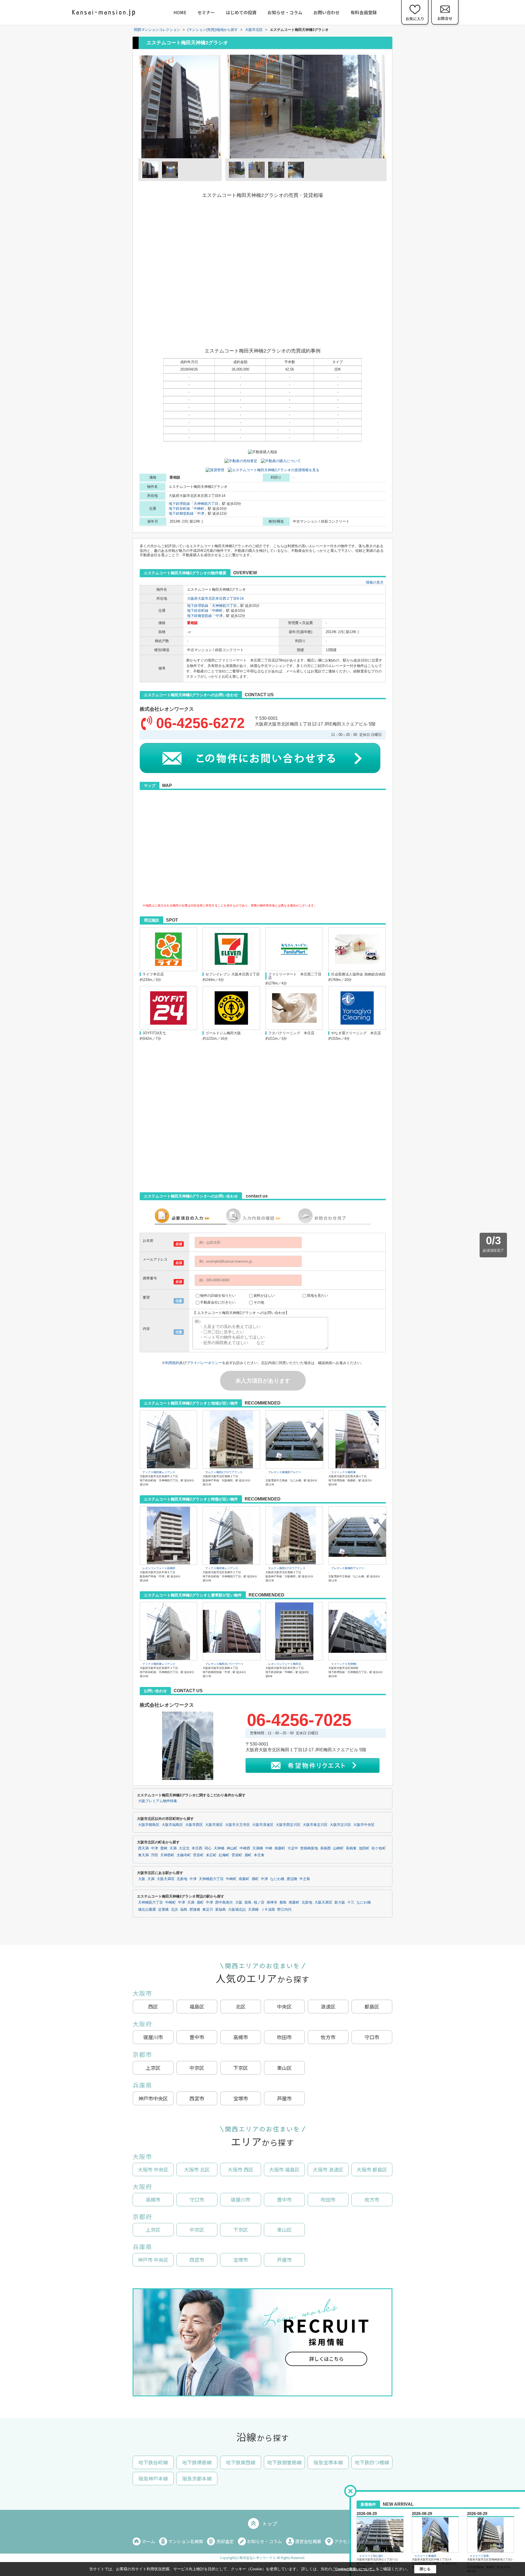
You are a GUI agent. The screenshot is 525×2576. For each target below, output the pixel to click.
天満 (173, 1848)
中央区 (284, 2006)
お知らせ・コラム (285, 12)
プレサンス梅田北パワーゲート (224, 1664)
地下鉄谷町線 (179, 509)
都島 (283, 1902)
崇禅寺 (272, 1902)
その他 (259, 1302)
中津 (201, 513)
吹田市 (284, 2037)
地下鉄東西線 (241, 2462)
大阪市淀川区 (340, 1825)
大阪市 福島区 (284, 2169)
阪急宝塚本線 (328, 2462)
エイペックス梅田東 (343, 1472)
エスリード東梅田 (425, 2556)
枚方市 (372, 2199)
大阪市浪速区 (263, 1825)
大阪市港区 (214, 1825)
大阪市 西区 (241, 2169)
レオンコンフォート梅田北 (285, 1664)
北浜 (174, 1910)
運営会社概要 (308, 2541)
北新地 (182, 1879)
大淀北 (184, 1848)
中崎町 (199, 509)
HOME (180, 12)
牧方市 (328, 2037)
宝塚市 (241, 2098)
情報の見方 (375, 582)
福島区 (197, 2006)
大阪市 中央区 (153, 2169)
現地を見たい (317, 1296)
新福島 (221, 1910)
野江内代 (284, 1910)
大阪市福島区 (172, 1825)
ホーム (148, 2541)
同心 (208, 1848)
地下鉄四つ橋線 (372, 2462)
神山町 (232, 1848)
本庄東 (259, 1855)
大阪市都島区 (149, 1825)
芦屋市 (284, 2098)
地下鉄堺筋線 (179, 504)
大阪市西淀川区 (288, 1825)
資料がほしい (264, 1296)
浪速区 (328, 2006)
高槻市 (241, 2037)
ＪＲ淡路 (268, 1910)
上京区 (153, 2068)
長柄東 (351, 1848)
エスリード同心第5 (371, 2556)
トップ (270, 2523)
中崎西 (245, 1848)
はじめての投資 (241, 12)
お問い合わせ (326, 12)
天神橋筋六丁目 (206, 504)
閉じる (425, 2569)
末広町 (211, 1855)
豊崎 (164, 1848)
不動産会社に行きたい (218, 1302)
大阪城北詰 (237, 1910)
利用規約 (172, 1363)
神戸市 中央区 (153, 2260)
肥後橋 (195, 1910)
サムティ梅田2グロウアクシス (224, 1472)
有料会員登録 (364, 12)
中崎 (269, 1848)
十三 (351, 1902)
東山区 (284, 2068)
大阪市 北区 (197, 2169)
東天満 (143, 1855)
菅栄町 (237, 1855)
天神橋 (219, 1848)
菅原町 (198, 1855)
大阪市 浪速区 (328, 2169)
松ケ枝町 (379, 1848)
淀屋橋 (163, 1910)
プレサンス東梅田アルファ (285, 1472)
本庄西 (197, 1848)
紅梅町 (224, 1855)
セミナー (206, 12)
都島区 (372, 2006)
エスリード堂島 (479, 2556)
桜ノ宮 (259, 1902)
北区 (241, 2006)
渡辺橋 (292, 1879)
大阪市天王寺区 (237, 1825)
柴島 (248, 1902)
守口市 (372, 2037)
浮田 (154, 1855)
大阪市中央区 (364, 1825)
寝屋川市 (153, 2037)
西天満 (143, 1848)
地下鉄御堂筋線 (181, 513)
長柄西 (326, 1848)
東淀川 (208, 1910)
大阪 (142, 1879)
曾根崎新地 (309, 1848)
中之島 (305, 1879)
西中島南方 (224, 1902)
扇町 (248, 1855)
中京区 (197, 2068)
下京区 (241, 2068)
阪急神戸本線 (153, 2478)
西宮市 (197, 2098)
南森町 (280, 1848)
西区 (153, 2006)
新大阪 (340, 1902)
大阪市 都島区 (372, 2169)
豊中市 (197, 2037)
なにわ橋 (277, 1879)
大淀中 (293, 1848)
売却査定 (225, 2541)
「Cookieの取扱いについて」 (354, 2569)
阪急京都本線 (197, 2478)
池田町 (364, 1848)
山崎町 (338, 1848)
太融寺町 (184, 1855)
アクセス (343, 2541)
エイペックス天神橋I (344, 1664)
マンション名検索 (186, 2541)
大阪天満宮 (166, 1879)
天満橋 (258, 1848)
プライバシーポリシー (204, 1363)
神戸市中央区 (153, 2098)
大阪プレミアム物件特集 (158, 1801)
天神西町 (167, 1855)
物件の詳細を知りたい (218, 1296)
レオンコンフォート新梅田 (159, 1568)
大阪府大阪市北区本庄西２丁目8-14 (215, 598)
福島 (184, 1910)
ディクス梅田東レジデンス (159, 1472)
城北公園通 (147, 1910)
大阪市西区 (194, 1825)
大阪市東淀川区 (315, 1825)
